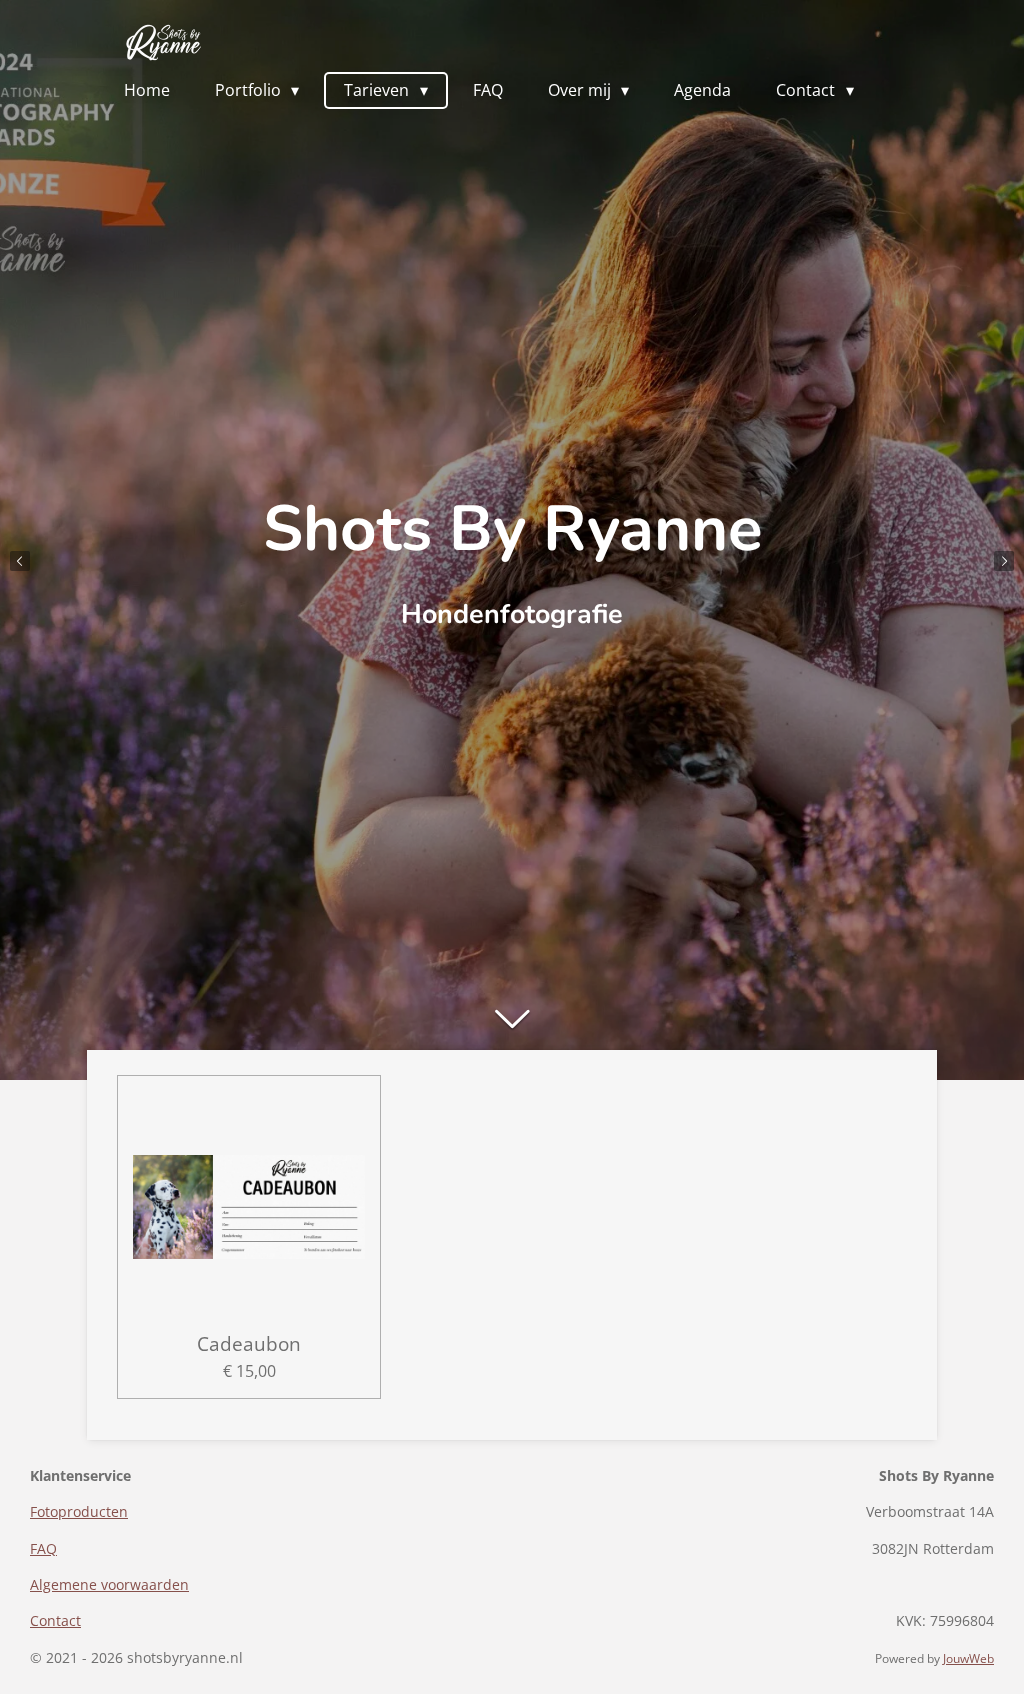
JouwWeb (968, 1658)
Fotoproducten (79, 1511)
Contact (55, 1620)
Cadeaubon (249, 1344)
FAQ (43, 1548)
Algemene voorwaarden (109, 1584)
